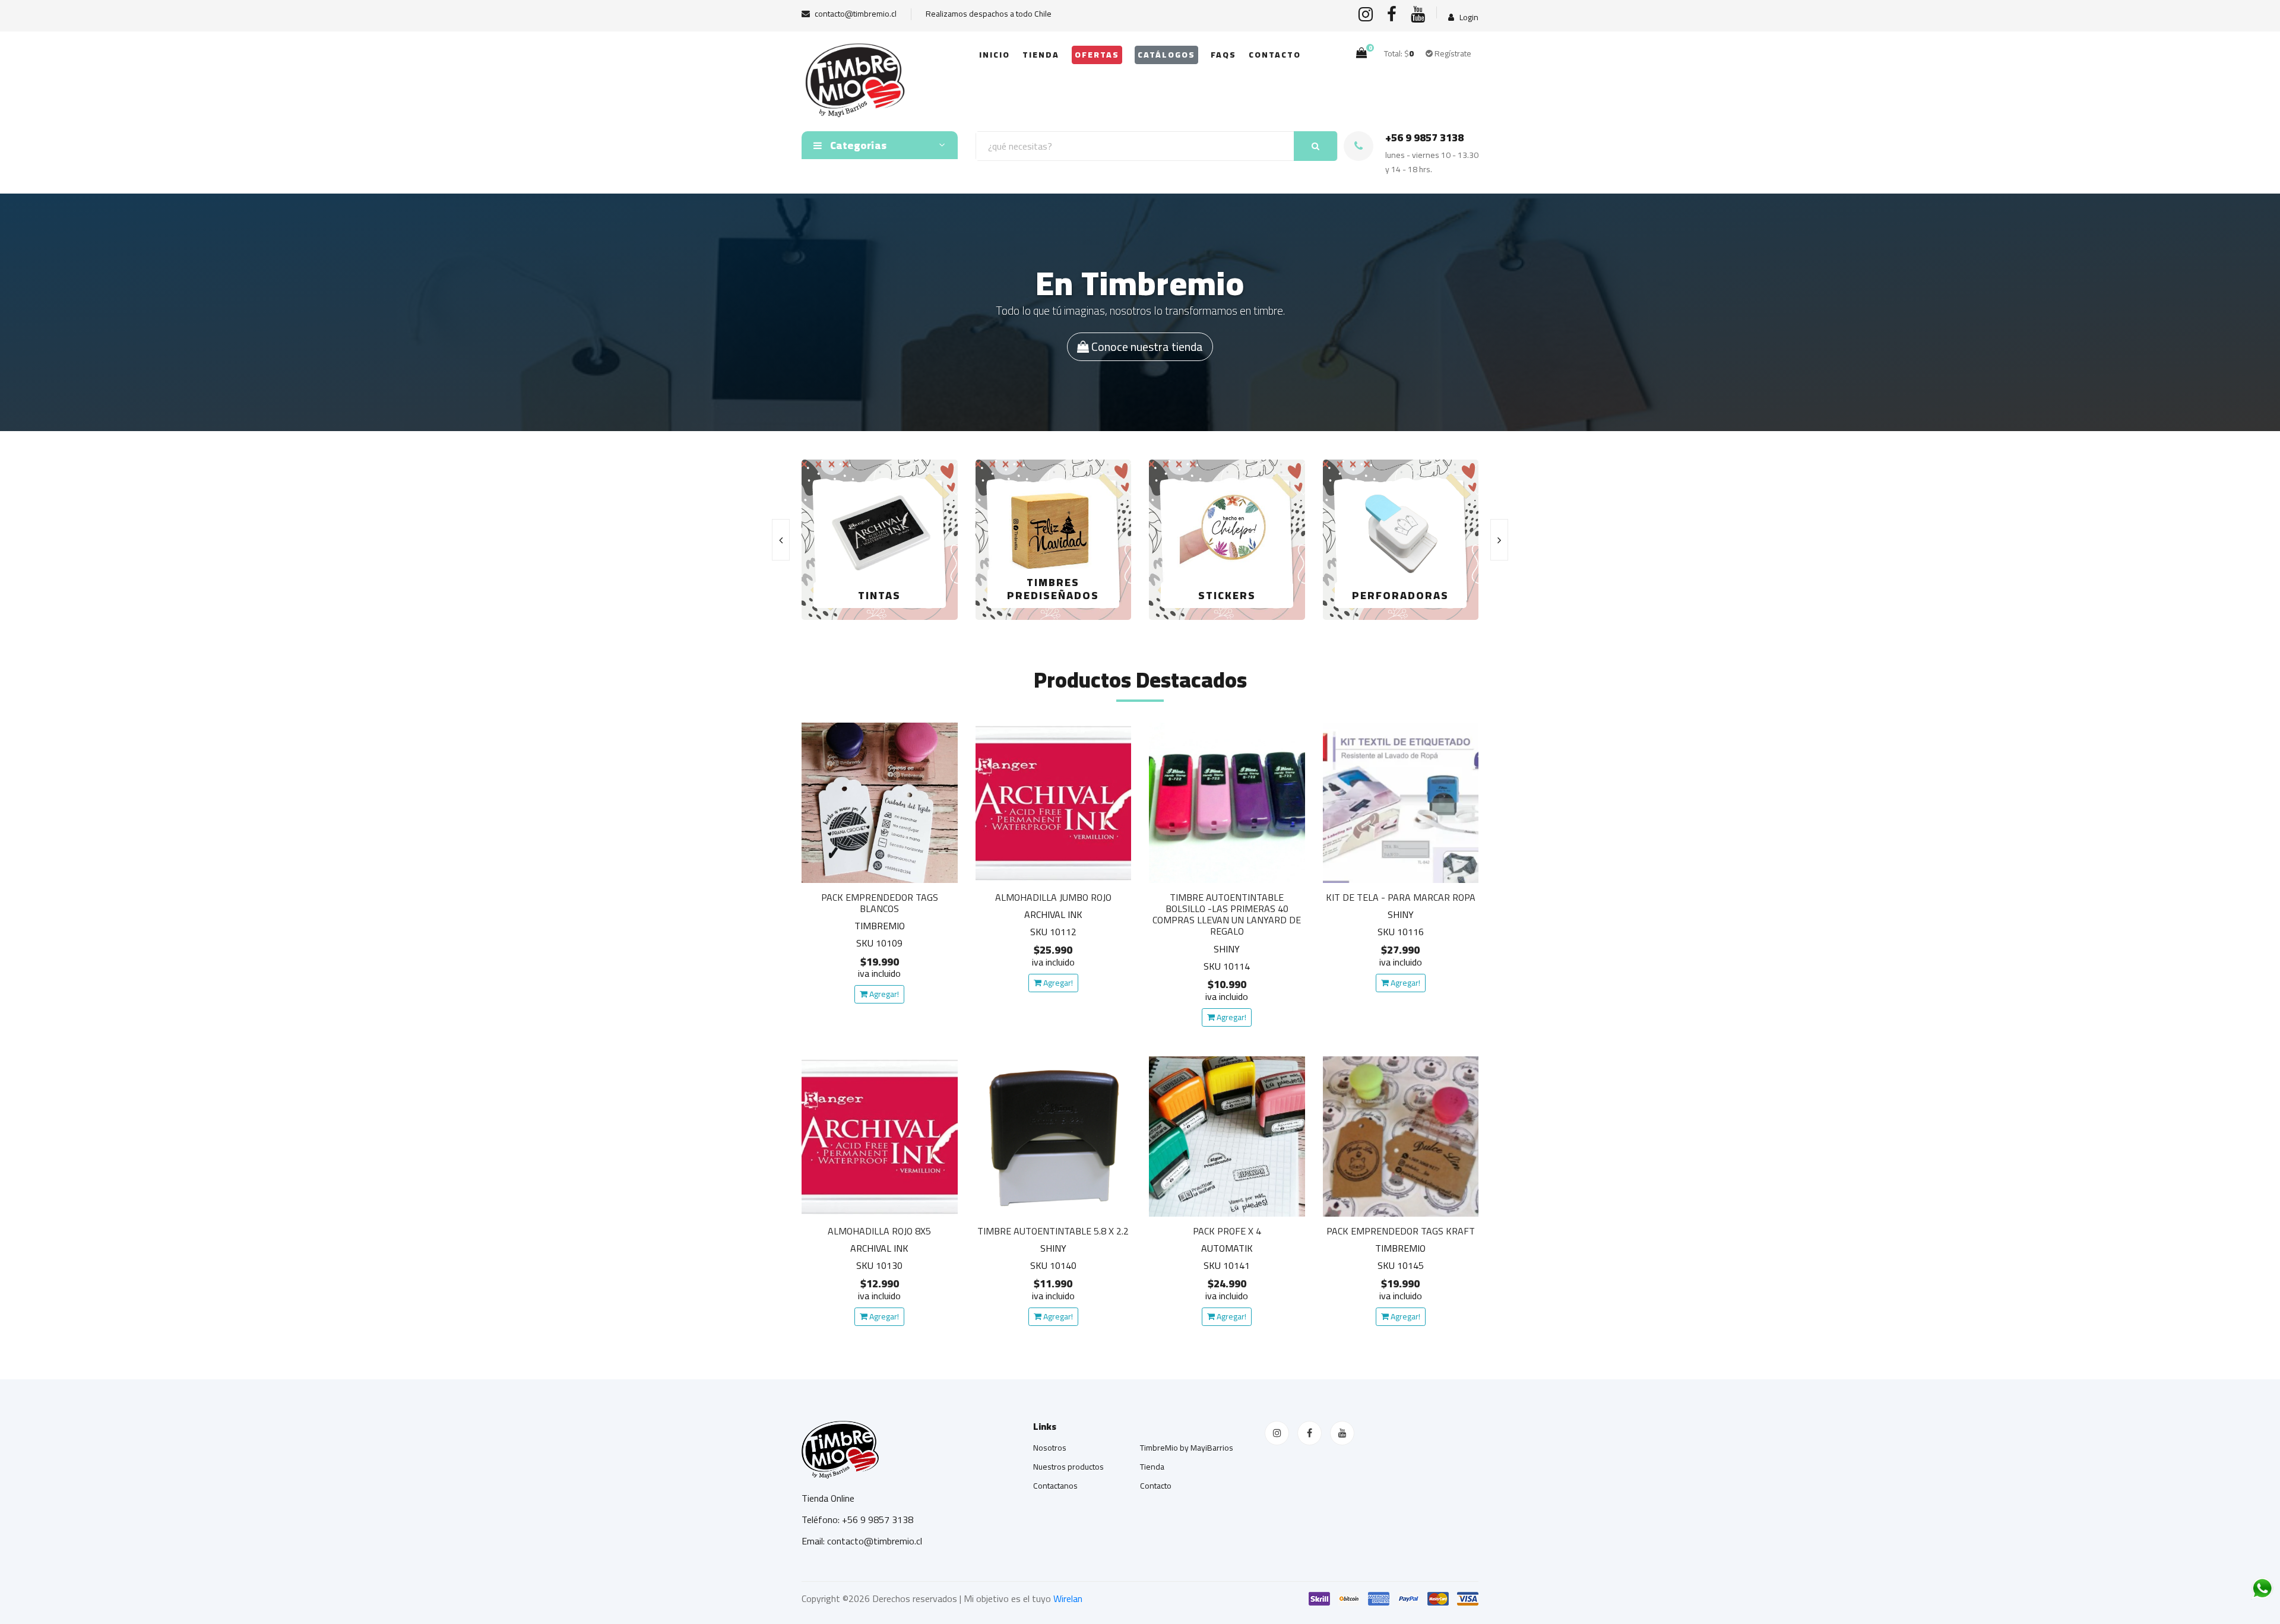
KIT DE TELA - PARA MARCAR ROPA (1401, 897)
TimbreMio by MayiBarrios (1187, 1448)
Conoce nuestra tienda (1146, 346)
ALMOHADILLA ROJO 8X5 (879, 1231)
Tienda (1041, 55)
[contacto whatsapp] (2262, 1588)
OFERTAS (1097, 55)
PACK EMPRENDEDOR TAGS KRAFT (1401, 1231)
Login (1468, 18)
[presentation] (781, 540)
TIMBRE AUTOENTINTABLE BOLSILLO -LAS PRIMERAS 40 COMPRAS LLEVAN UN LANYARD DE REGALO (1227, 914)
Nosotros (1050, 1448)
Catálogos (1166, 55)
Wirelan (1068, 1598)
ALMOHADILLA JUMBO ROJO (1053, 897)
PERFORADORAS (1400, 595)
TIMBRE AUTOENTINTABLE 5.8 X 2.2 (1053, 1231)
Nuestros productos (1068, 1467)
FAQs (1223, 55)
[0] (1361, 53)
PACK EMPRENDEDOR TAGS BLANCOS (880, 903)
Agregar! (883, 994)
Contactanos (1055, 1486)
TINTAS (879, 595)
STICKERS (1227, 595)
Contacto (1275, 55)
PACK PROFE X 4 (1227, 1231)
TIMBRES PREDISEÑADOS (1053, 589)
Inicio (995, 55)
